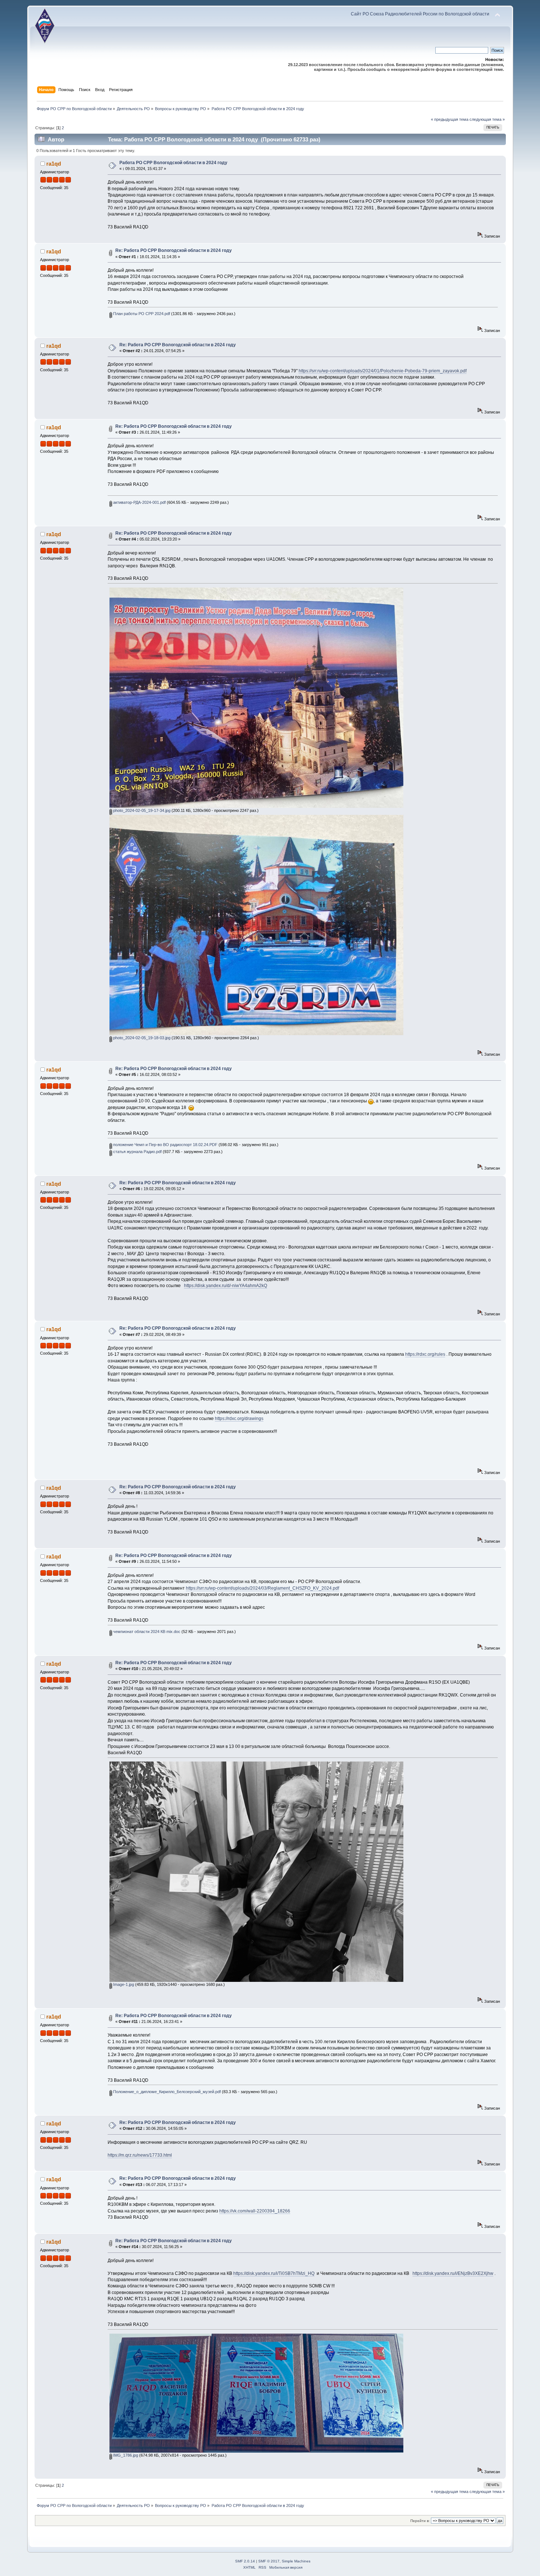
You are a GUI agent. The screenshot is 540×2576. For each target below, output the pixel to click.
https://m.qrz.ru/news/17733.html (140, 2155)
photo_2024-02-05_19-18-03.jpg (141, 1038)
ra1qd (54, 164)
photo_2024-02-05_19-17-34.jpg (141, 810)
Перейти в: (420, 2521)
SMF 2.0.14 (245, 2561)
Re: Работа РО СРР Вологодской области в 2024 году (174, 250)
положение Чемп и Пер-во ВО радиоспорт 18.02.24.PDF (165, 1145)
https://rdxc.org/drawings (239, 1419)
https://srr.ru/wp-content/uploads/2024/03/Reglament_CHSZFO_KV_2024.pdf (262, 1588)
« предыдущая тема (450, 119)
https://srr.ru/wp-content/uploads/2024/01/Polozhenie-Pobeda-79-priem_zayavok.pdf (383, 371)
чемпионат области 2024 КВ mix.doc (146, 1632)
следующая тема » (487, 119)
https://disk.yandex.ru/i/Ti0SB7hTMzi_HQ (274, 2273)
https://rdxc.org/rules (425, 1354)
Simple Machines (296, 2561)
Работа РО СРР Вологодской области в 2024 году (173, 163)
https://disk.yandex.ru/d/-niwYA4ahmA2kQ (226, 1286)
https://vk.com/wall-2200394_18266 (255, 2211)
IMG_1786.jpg (125, 2455)
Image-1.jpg (123, 1984)
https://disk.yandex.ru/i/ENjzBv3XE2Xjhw (453, 2273)
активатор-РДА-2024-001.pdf (139, 502)
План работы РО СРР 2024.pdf (141, 314)
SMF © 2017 (269, 2561)
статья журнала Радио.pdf (137, 1152)
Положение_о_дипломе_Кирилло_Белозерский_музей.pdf (166, 2092)
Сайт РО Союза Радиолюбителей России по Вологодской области (420, 14)
